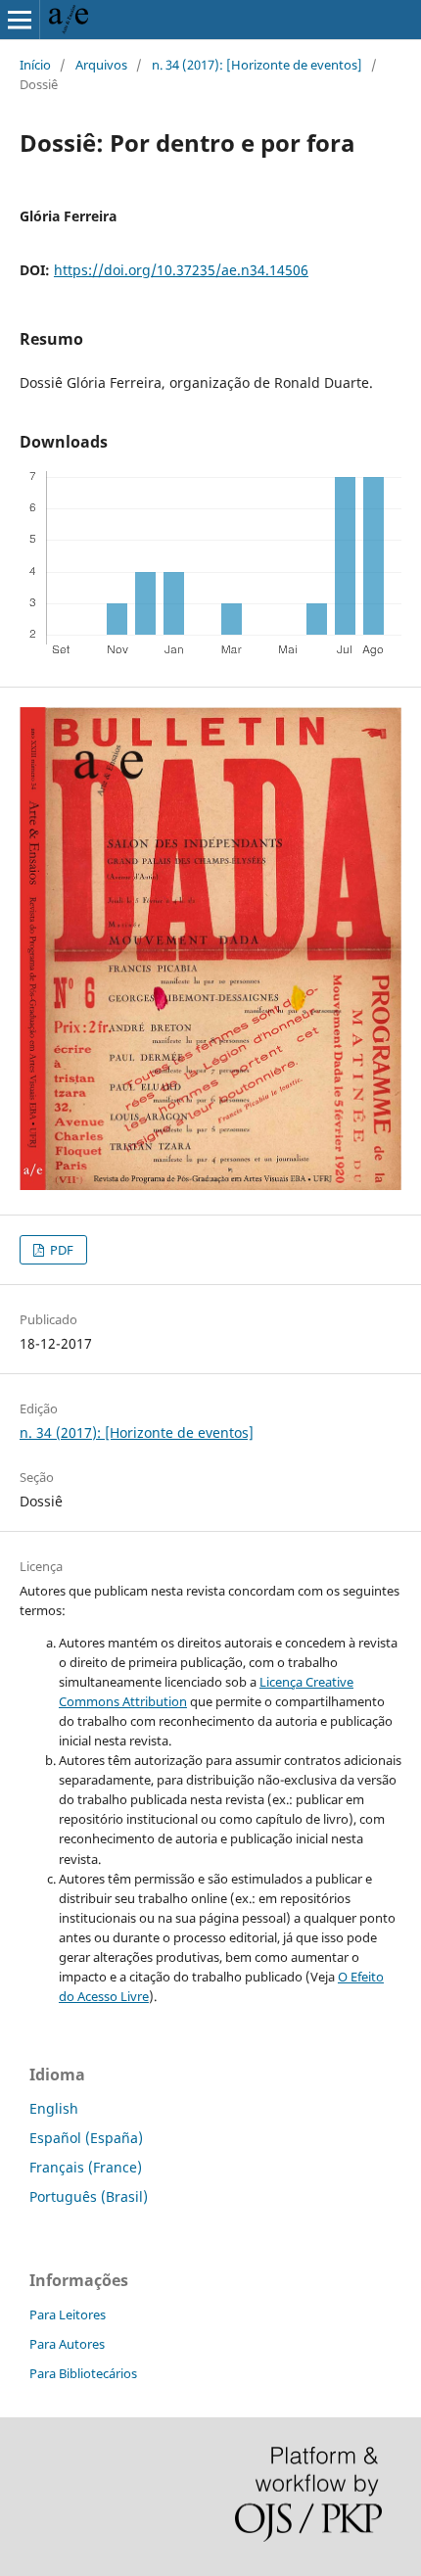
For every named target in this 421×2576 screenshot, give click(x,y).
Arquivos (101, 65)
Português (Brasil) (89, 2196)
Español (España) (86, 2138)
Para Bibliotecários (83, 2373)
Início (35, 65)
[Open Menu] (20, 20)
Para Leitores (68, 2314)
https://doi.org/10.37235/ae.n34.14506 (181, 270)
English (54, 2108)
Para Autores (67, 2344)
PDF (60, 1250)
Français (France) (86, 2167)
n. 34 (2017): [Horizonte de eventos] (257, 65)
